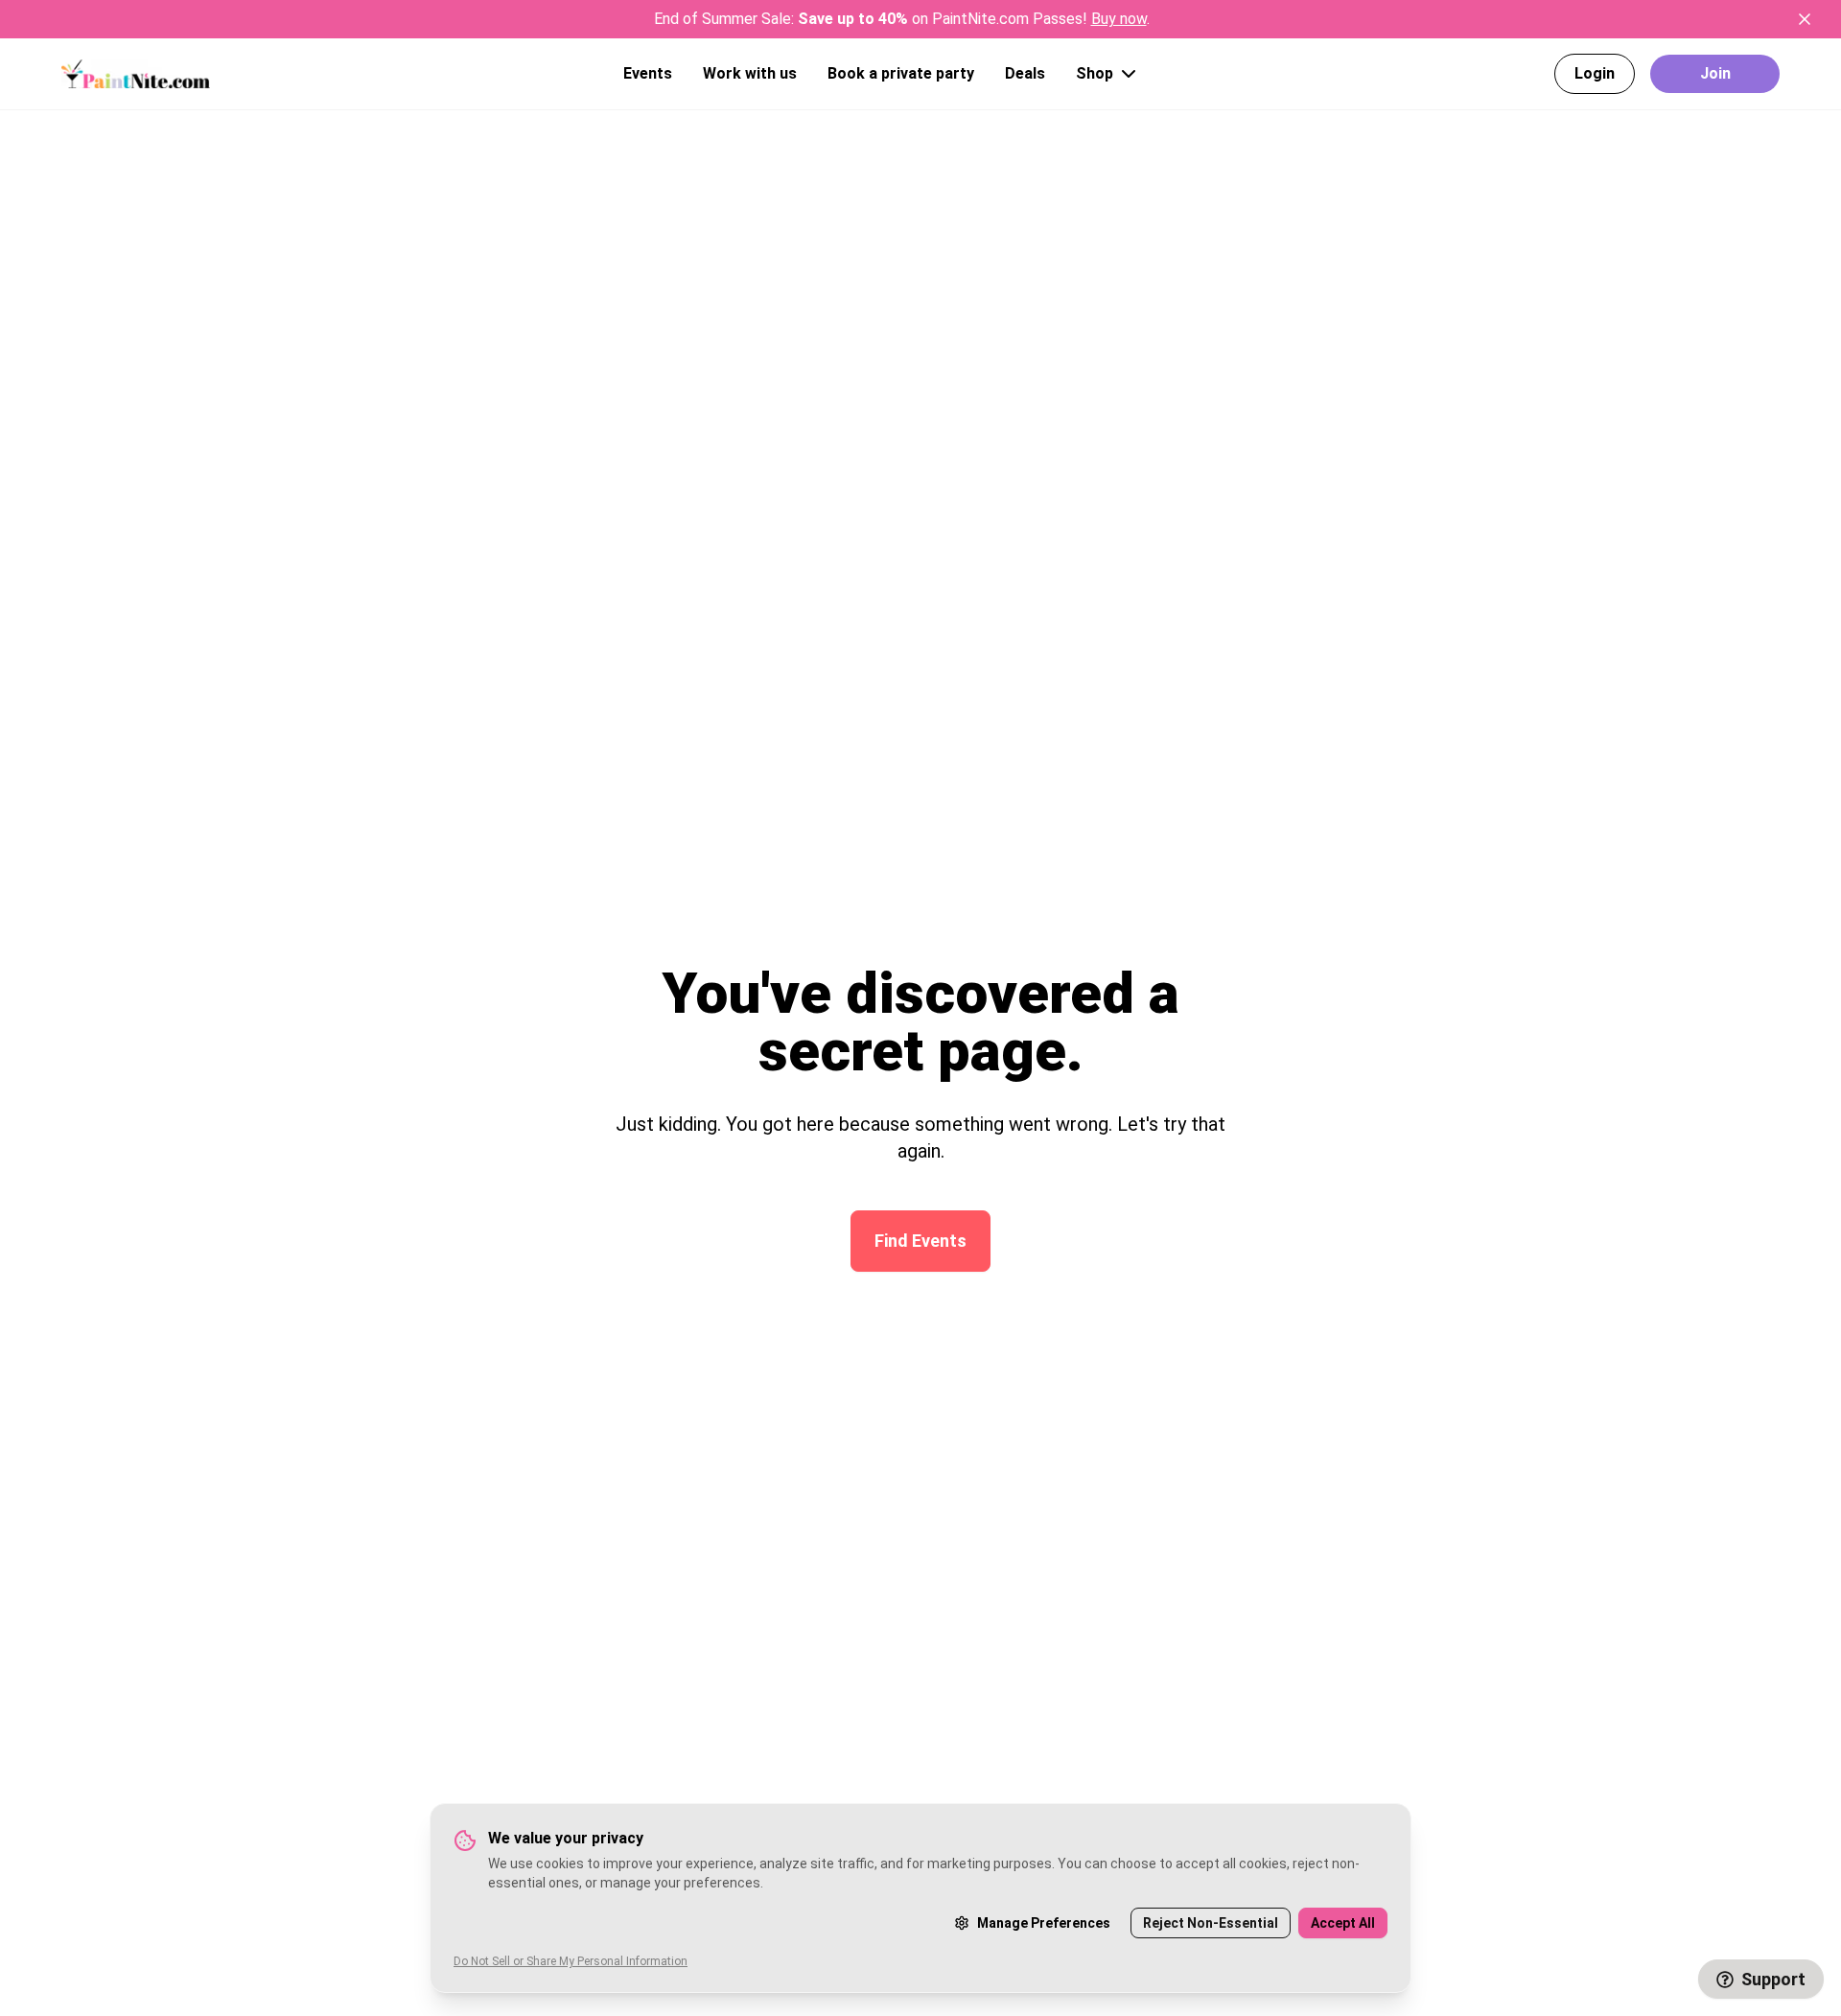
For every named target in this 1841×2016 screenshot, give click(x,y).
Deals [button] (1025, 73)
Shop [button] (1095, 73)
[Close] (1805, 19)
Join (1715, 73)
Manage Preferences (1044, 1923)
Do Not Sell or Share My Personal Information (571, 1961)
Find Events (920, 1241)
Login (1595, 73)
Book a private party (901, 73)
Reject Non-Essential (1211, 1923)
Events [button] (648, 73)
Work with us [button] (750, 73)
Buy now (1119, 19)
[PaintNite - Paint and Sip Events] (136, 73)
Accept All (1343, 1923)
